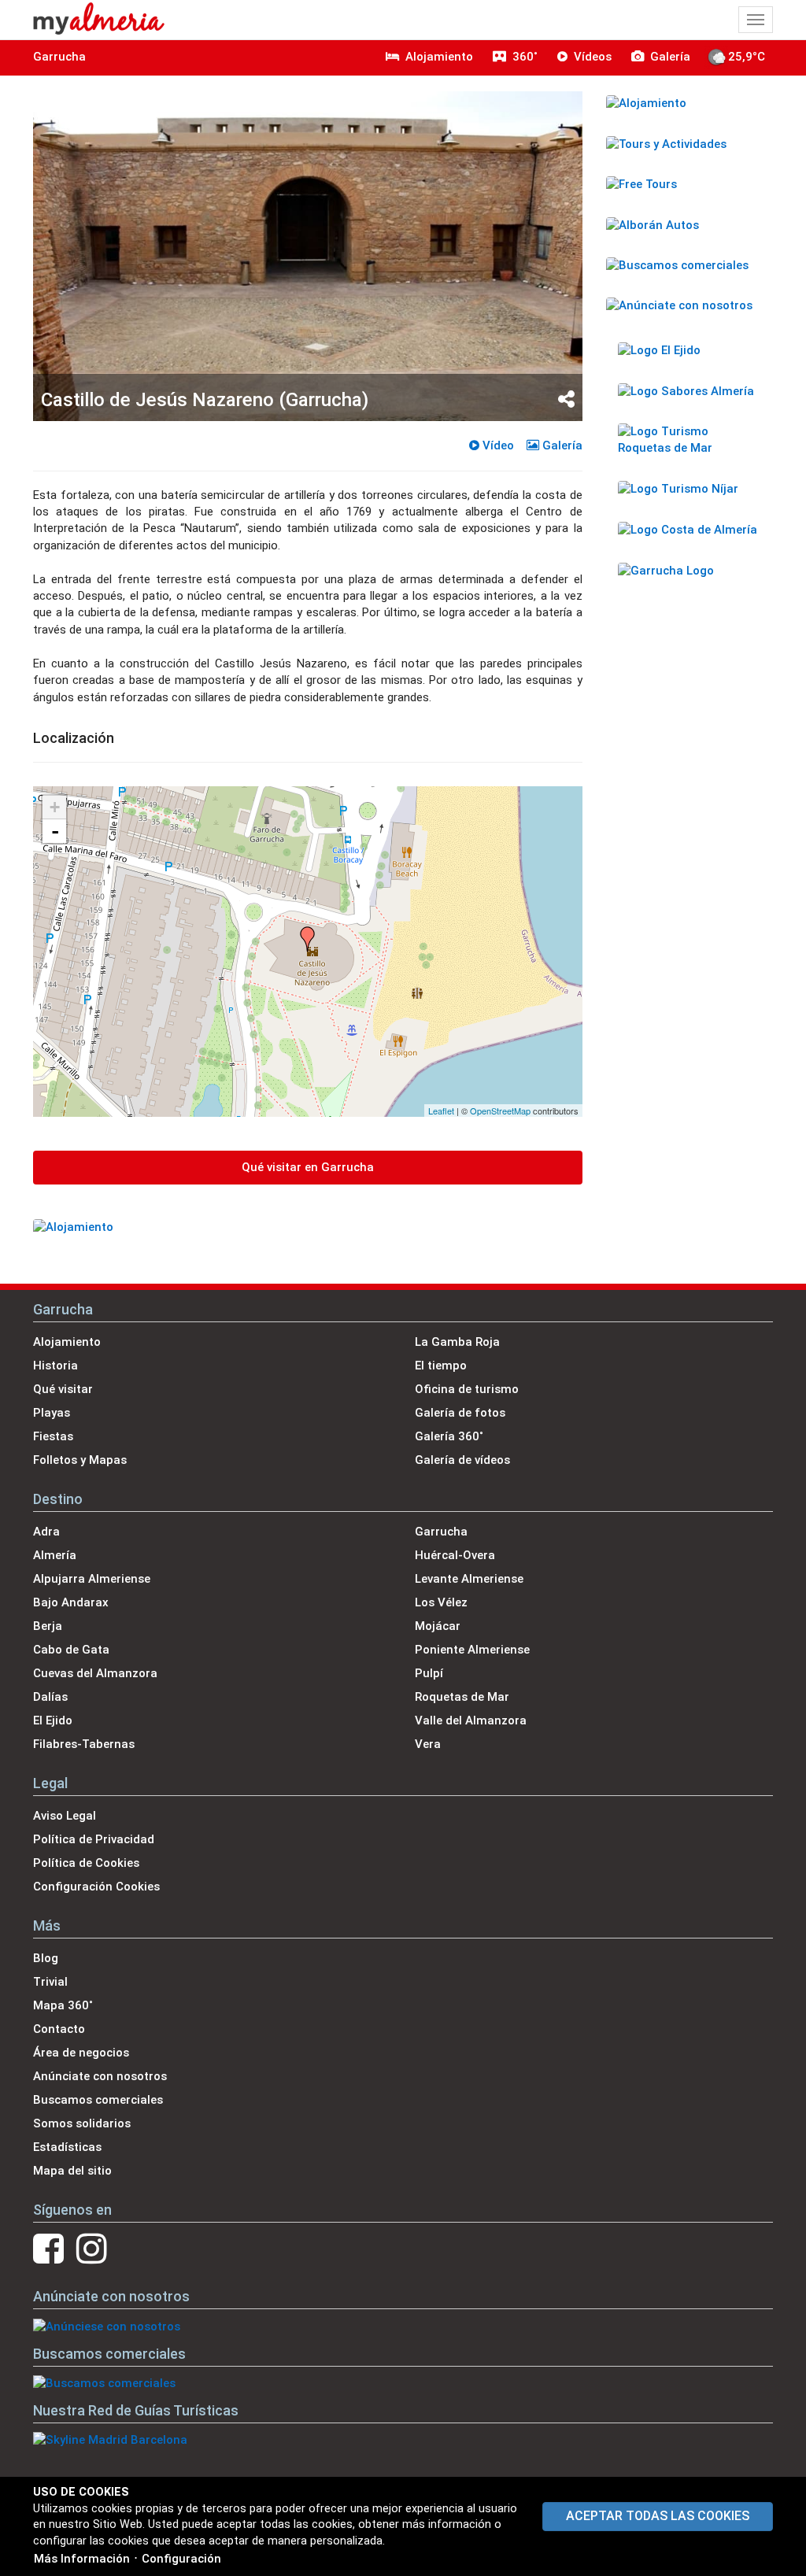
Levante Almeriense (469, 1579)
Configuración (181, 2559)
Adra (46, 1532)
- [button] (55, 831)
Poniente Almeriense (472, 1650)
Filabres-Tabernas (84, 1744)
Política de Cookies (86, 1863)
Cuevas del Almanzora (95, 1673)
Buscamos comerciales (98, 2100)
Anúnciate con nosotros (100, 2076)
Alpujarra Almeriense (92, 1579)
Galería (561, 445)
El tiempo (441, 1366)
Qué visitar (63, 1389)
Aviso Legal (65, 1816)
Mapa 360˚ (63, 2005)
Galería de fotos (460, 1413)
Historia (55, 1366)
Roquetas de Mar (462, 1697)
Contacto (59, 2029)
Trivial (50, 1982)
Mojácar (438, 1626)
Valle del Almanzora (471, 1720)
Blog (46, 1958)
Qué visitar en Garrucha (308, 1167)
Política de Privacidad (94, 1839)
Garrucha (59, 57)
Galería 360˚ (449, 1436)
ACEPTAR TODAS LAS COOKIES (658, 2516)
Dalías (50, 1697)
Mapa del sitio (72, 2171)
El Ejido (53, 1720)
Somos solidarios (82, 2123)
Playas (52, 1413)
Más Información (82, 2559)
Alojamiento (67, 1342)
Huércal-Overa (455, 1555)
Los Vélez (441, 1602)
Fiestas (53, 1436)
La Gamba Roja (457, 1342)
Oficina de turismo (467, 1389)
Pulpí (429, 1673)
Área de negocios (81, 2053)
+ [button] (55, 807)
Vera (428, 1744)
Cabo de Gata (71, 1650)
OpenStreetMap (500, 1111)
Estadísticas (67, 2147)
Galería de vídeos (462, 1460)
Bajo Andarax (71, 1602)
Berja (48, 1626)
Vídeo (497, 445)
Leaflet (441, 1111)
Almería (55, 1555)
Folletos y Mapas (80, 1460)
